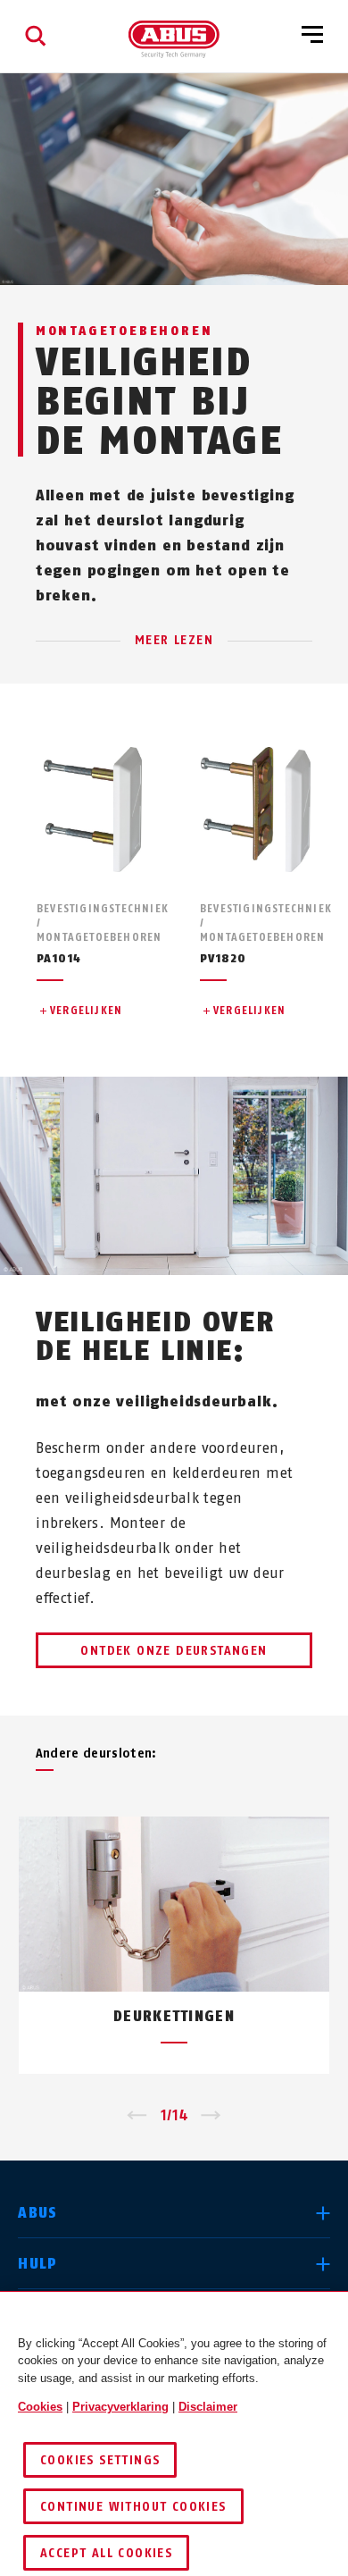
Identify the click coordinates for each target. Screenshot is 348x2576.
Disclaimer (208, 2407)
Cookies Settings (100, 2460)
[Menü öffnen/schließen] (312, 36)
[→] (211, 2116)
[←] (137, 2116)
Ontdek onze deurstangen (174, 1651)
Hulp (37, 2264)
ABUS (37, 2213)
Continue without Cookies (133, 2507)
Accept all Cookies (106, 2553)
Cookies (40, 2407)
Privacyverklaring (120, 2407)
